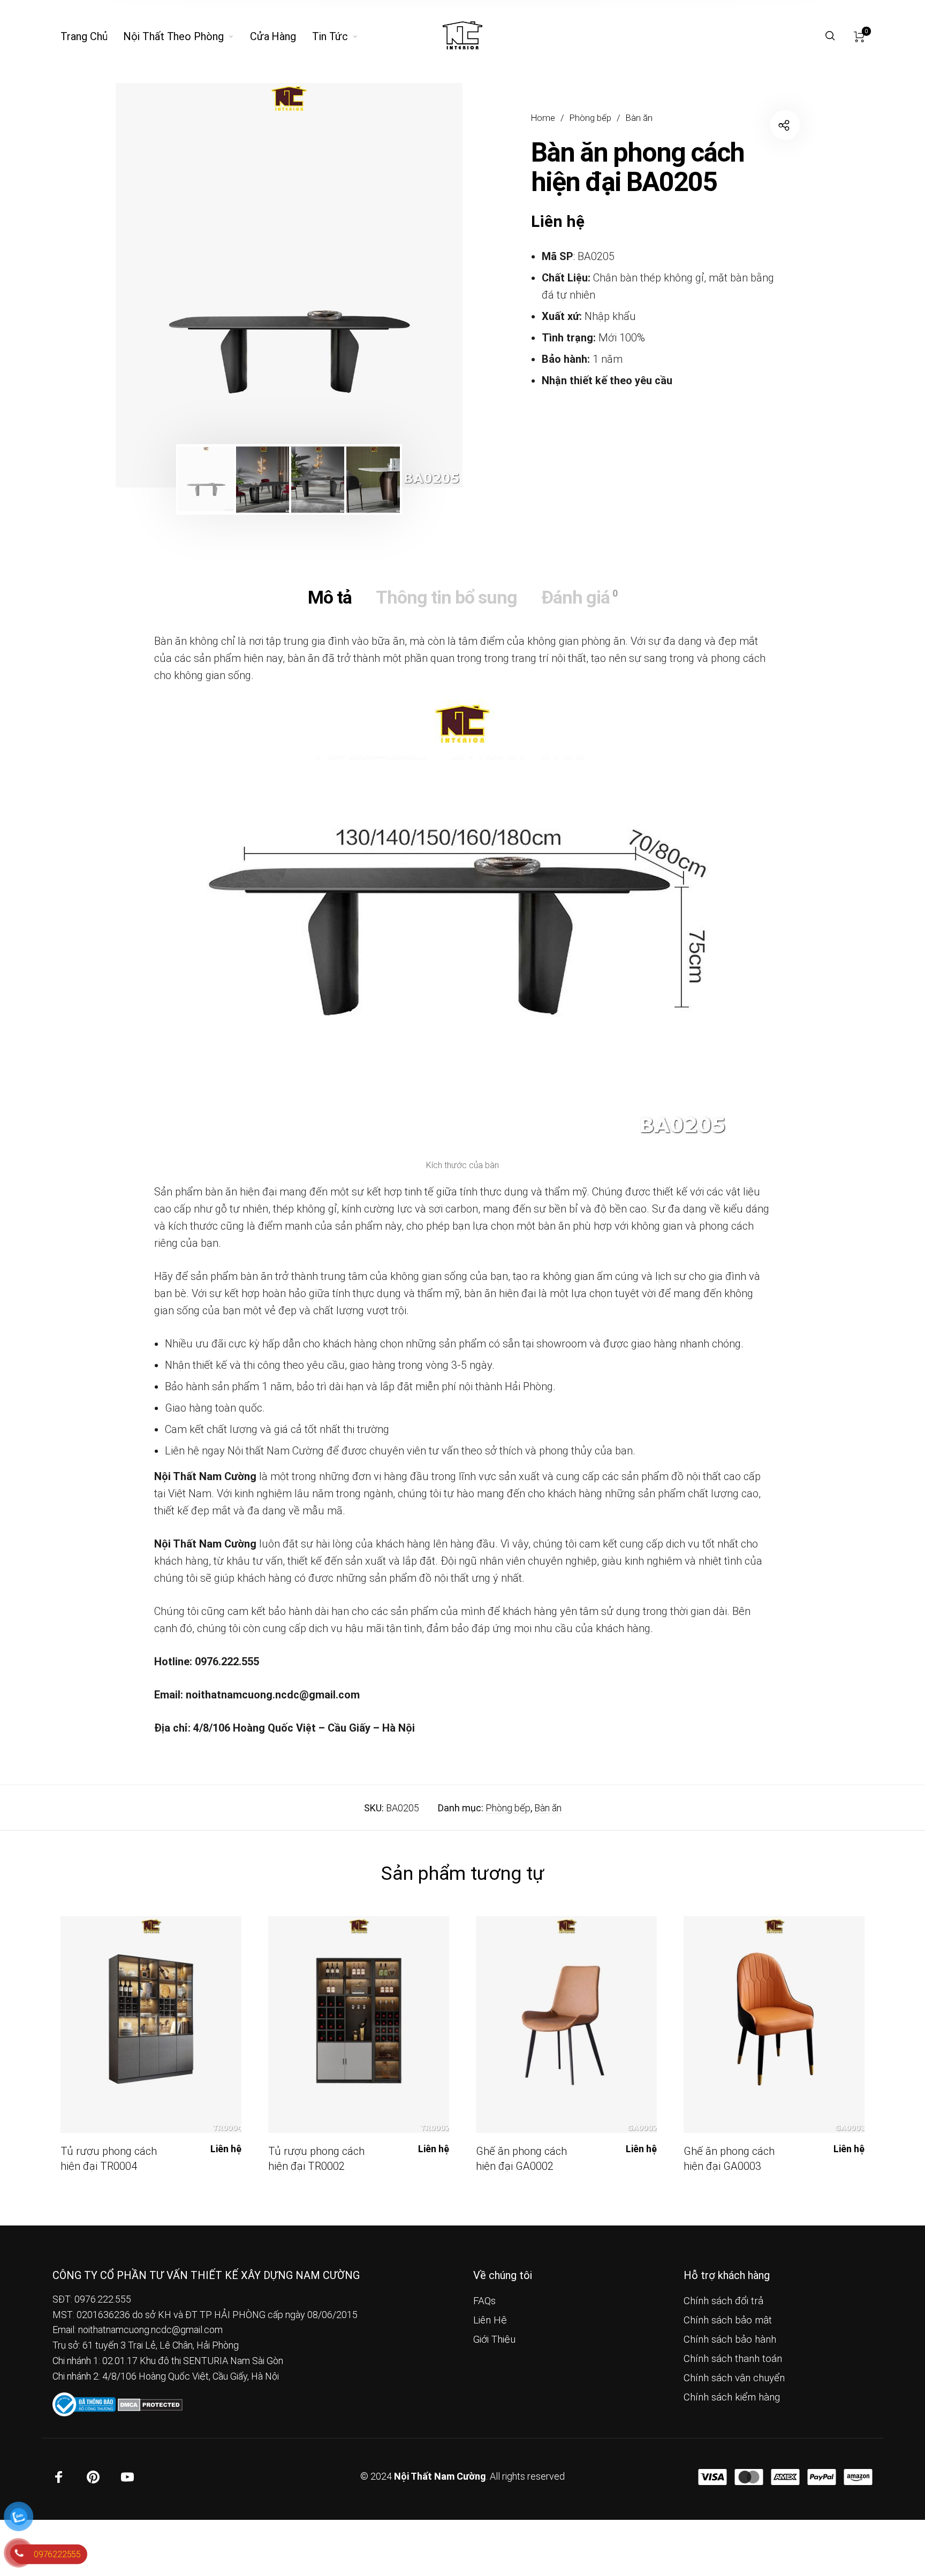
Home (543, 118)
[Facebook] (59, 2477)
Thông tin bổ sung (446, 597)
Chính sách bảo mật (728, 2320)
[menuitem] (92, 36)
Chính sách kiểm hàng (732, 2397)
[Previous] (156, 285)
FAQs (484, 2301)
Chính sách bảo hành (730, 2339)
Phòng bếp (590, 118)
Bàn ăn (639, 118)
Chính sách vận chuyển (734, 2378)
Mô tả (330, 597)
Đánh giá (579, 597)
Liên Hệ (490, 2320)
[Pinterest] (93, 2477)
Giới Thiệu (494, 2339)
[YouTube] (127, 2477)
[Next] (422, 285)
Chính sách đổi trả (723, 2301)
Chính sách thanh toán (733, 2359)
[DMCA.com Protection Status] (150, 2404)
